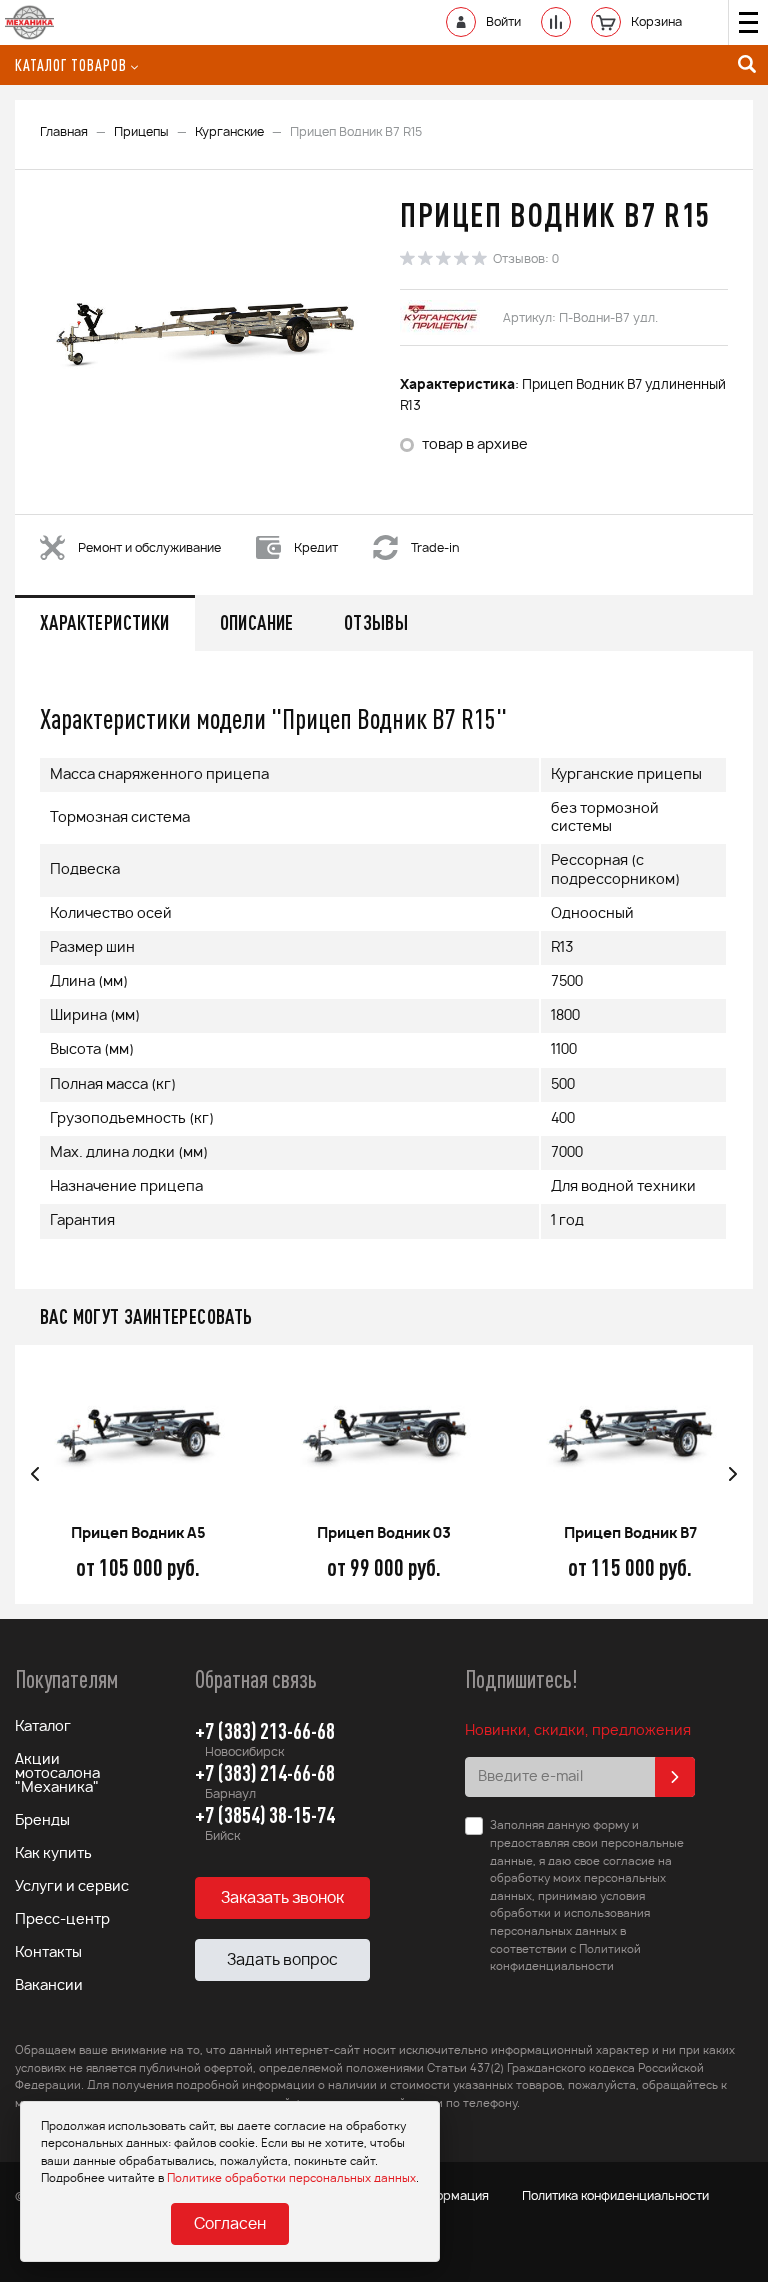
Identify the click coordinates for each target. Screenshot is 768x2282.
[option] (205, 334)
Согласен (230, 2224)
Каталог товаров (71, 65)
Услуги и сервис (72, 1887)
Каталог (43, 1727)
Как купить (53, 1854)
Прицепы (141, 132)
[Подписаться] (675, 1777)
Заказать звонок (282, 1898)
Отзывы (376, 622)
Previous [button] (35, 1474)
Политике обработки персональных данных (291, 2178)
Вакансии (49, 1986)
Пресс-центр (62, 1920)
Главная (64, 132)
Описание (257, 622)
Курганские (229, 132)
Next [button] (733, 1474)
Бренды (42, 1821)
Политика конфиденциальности (615, 2196)
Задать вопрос (282, 1960)
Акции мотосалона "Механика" (57, 1774)
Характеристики (105, 622)
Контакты (48, 1953)
